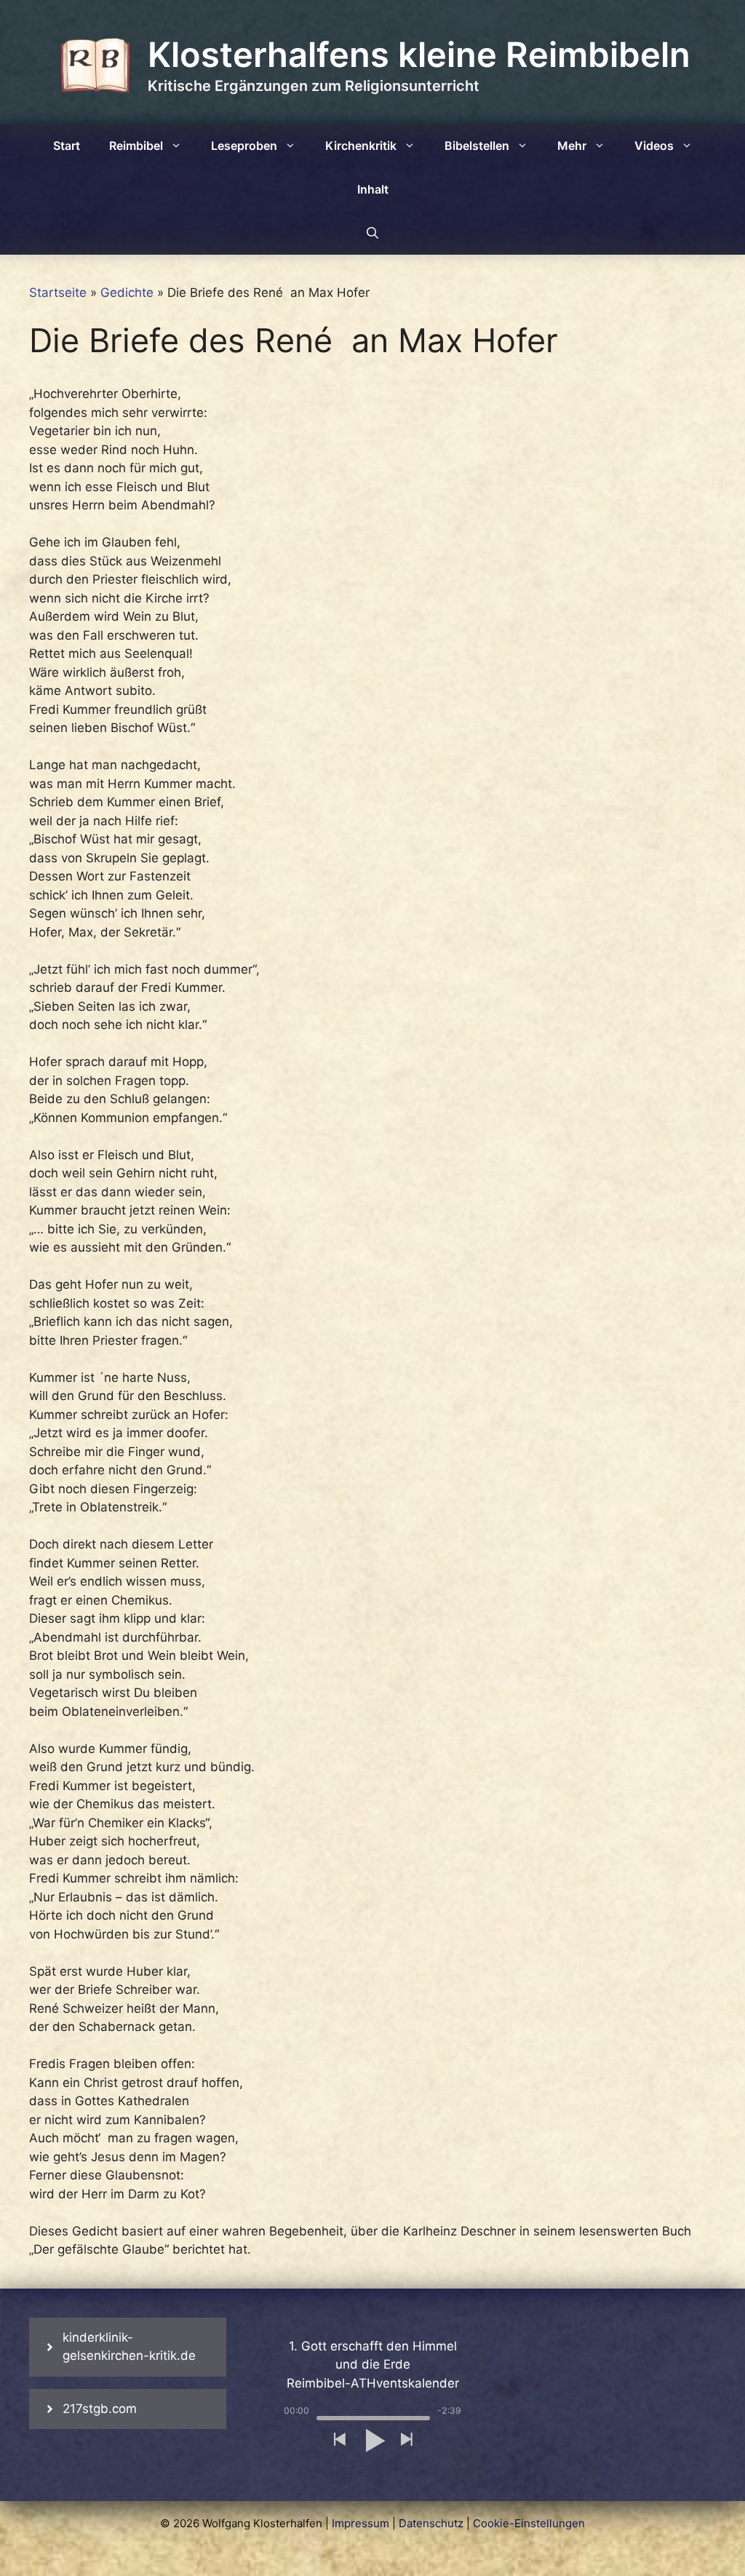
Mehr (572, 146)
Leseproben (244, 146)
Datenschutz (431, 2523)
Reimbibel (136, 146)
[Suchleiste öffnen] (372, 233)
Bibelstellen (477, 146)
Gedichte (127, 293)
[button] (339, 2440)
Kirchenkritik (361, 146)
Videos (654, 146)
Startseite (58, 293)
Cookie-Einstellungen (529, 2523)
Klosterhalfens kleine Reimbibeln (419, 54)
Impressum (360, 2523)
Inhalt (373, 189)
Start (67, 146)
